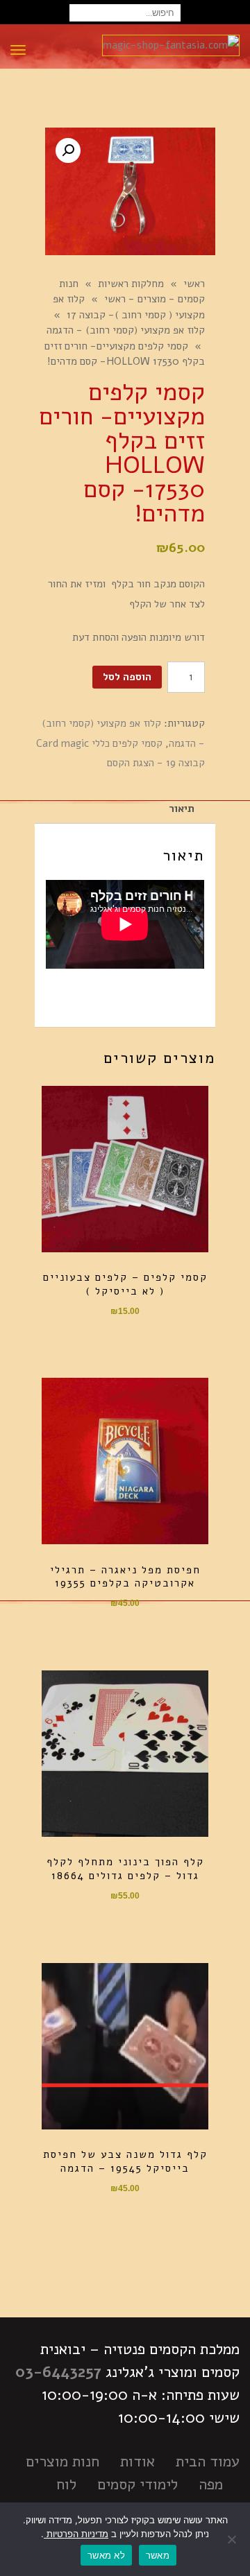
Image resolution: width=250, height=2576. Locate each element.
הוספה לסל (127, 677)
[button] (68, 150)
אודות (137, 2462)
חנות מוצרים (62, 2462)
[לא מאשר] (233, 2539)
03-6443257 (58, 2372)
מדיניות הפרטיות (76, 2534)
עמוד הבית (208, 2462)
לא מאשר (106, 2555)
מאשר (158, 2555)
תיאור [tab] (182, 809)
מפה (211, 2484)
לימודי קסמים (137, 2484)
